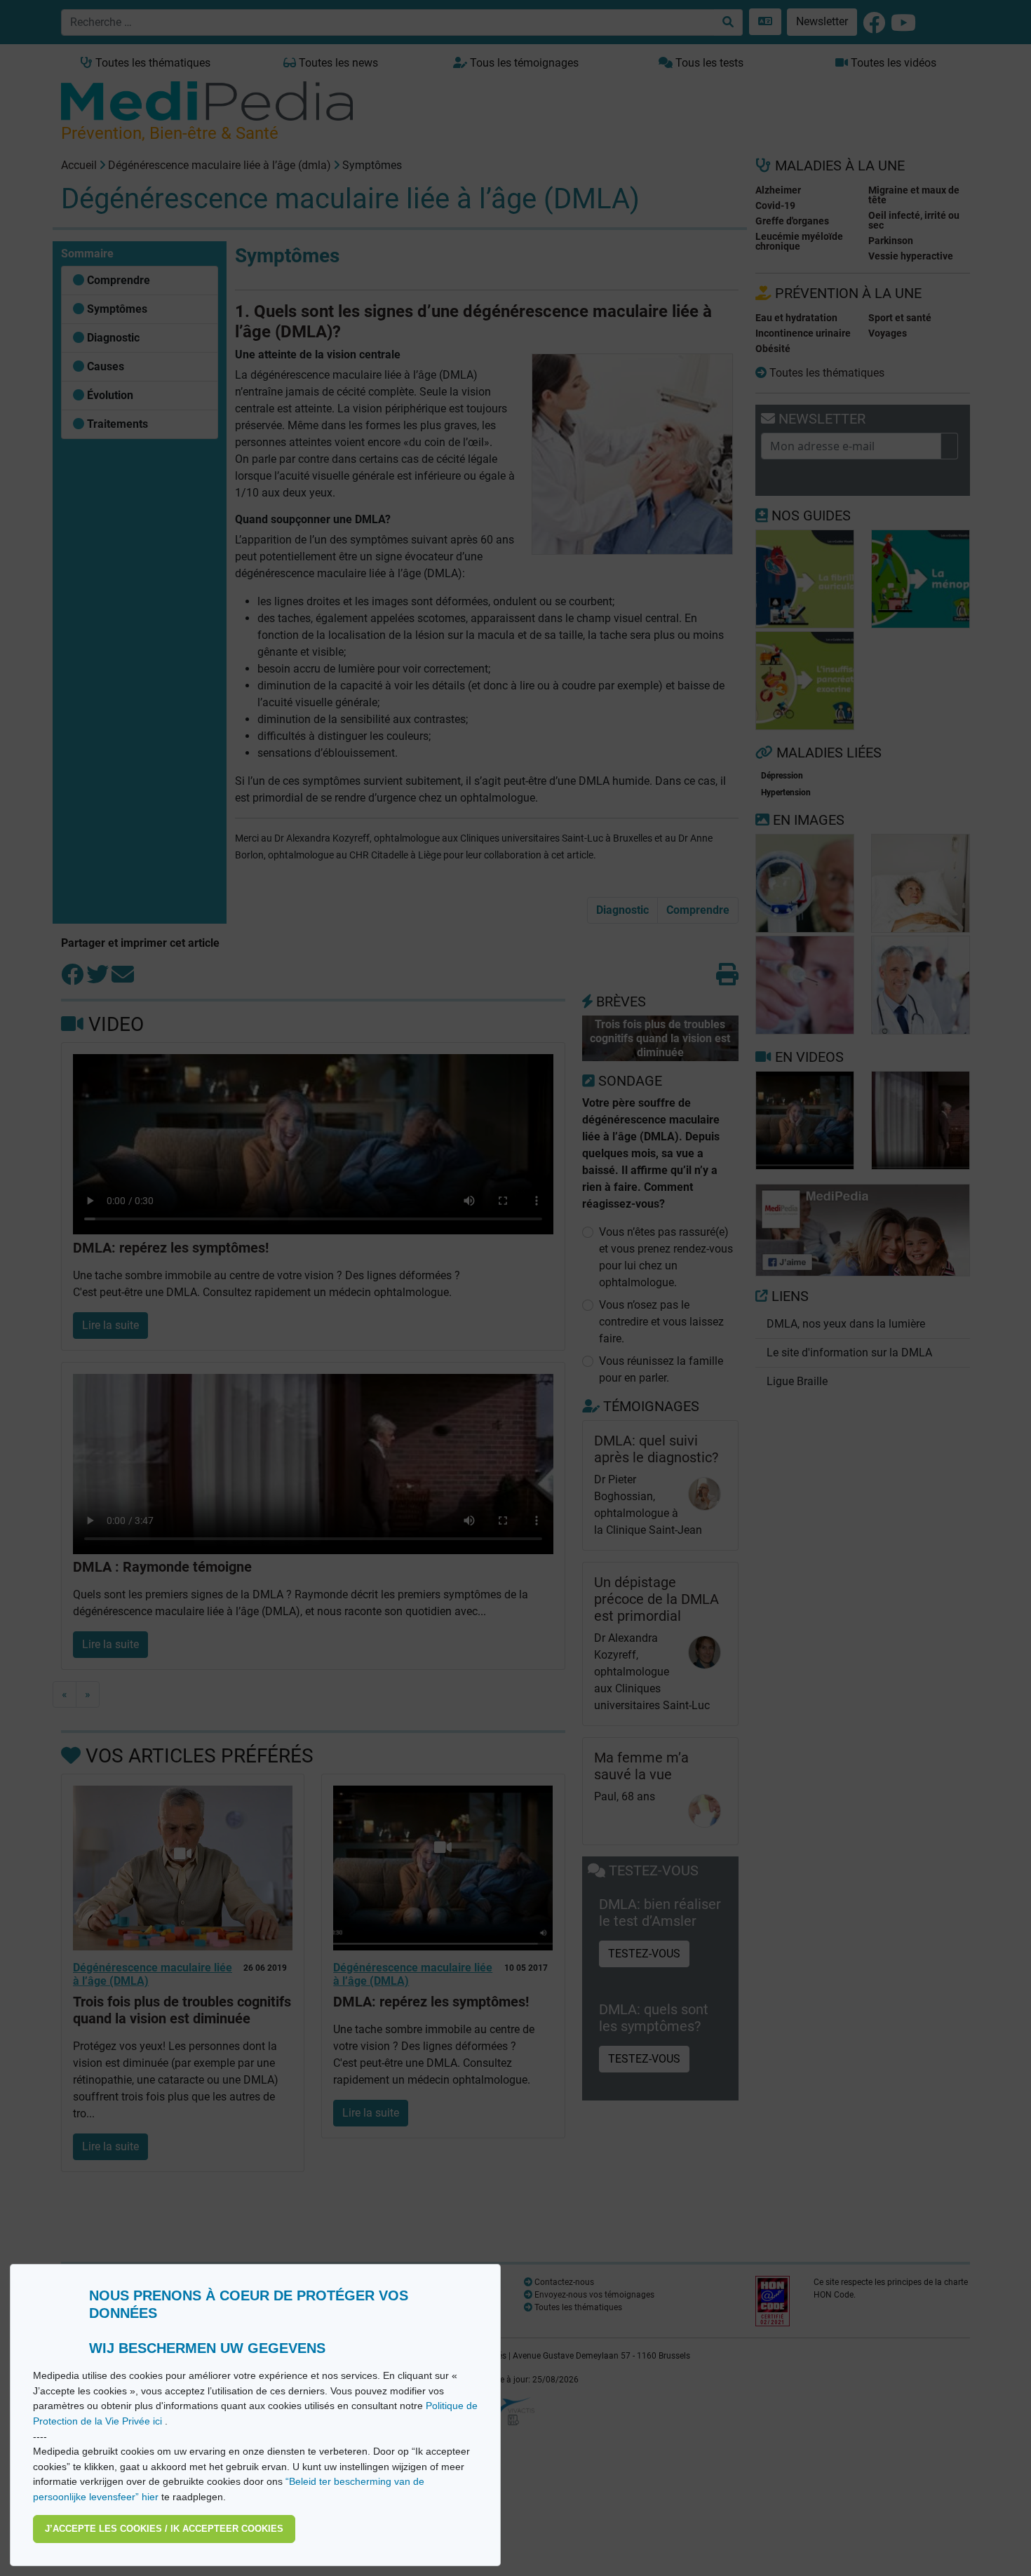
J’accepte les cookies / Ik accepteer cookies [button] (164, 2529)
